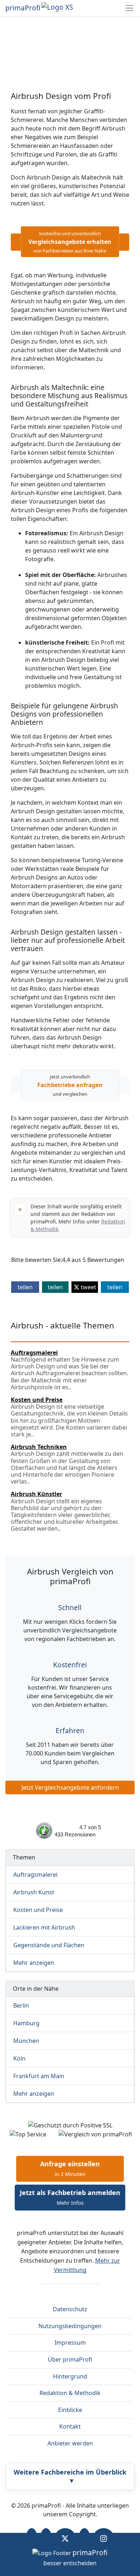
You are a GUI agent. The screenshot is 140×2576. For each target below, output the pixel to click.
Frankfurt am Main (39, 2076)
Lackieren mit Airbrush (44, 1927)
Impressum (70, 2343)
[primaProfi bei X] (65, 2538)
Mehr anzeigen (34, 1963)
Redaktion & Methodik (70, 2393)
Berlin (21, 2005)
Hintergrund (70, 2376)
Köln (19, 2058)
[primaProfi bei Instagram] (104, 2538)
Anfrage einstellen (70, 2168)
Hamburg (26, 2023)
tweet (88, 1287)
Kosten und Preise (38, 1910)
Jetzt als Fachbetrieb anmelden (70, 2197)
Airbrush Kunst (34, 1892)
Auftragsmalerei (35, 1875)
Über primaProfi (70, 2359)
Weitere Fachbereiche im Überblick (70, 2476)
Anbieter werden (70, 2443)
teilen (25, 1287)
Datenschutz (70, 2309)
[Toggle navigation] (129, 8)
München (26, 2041)
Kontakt (70, 2426)
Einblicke (70, 2410)
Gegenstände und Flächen (49, 1945)
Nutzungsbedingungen (70, 2326)
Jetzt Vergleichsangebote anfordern (70, 1787)
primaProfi (23, 8)
